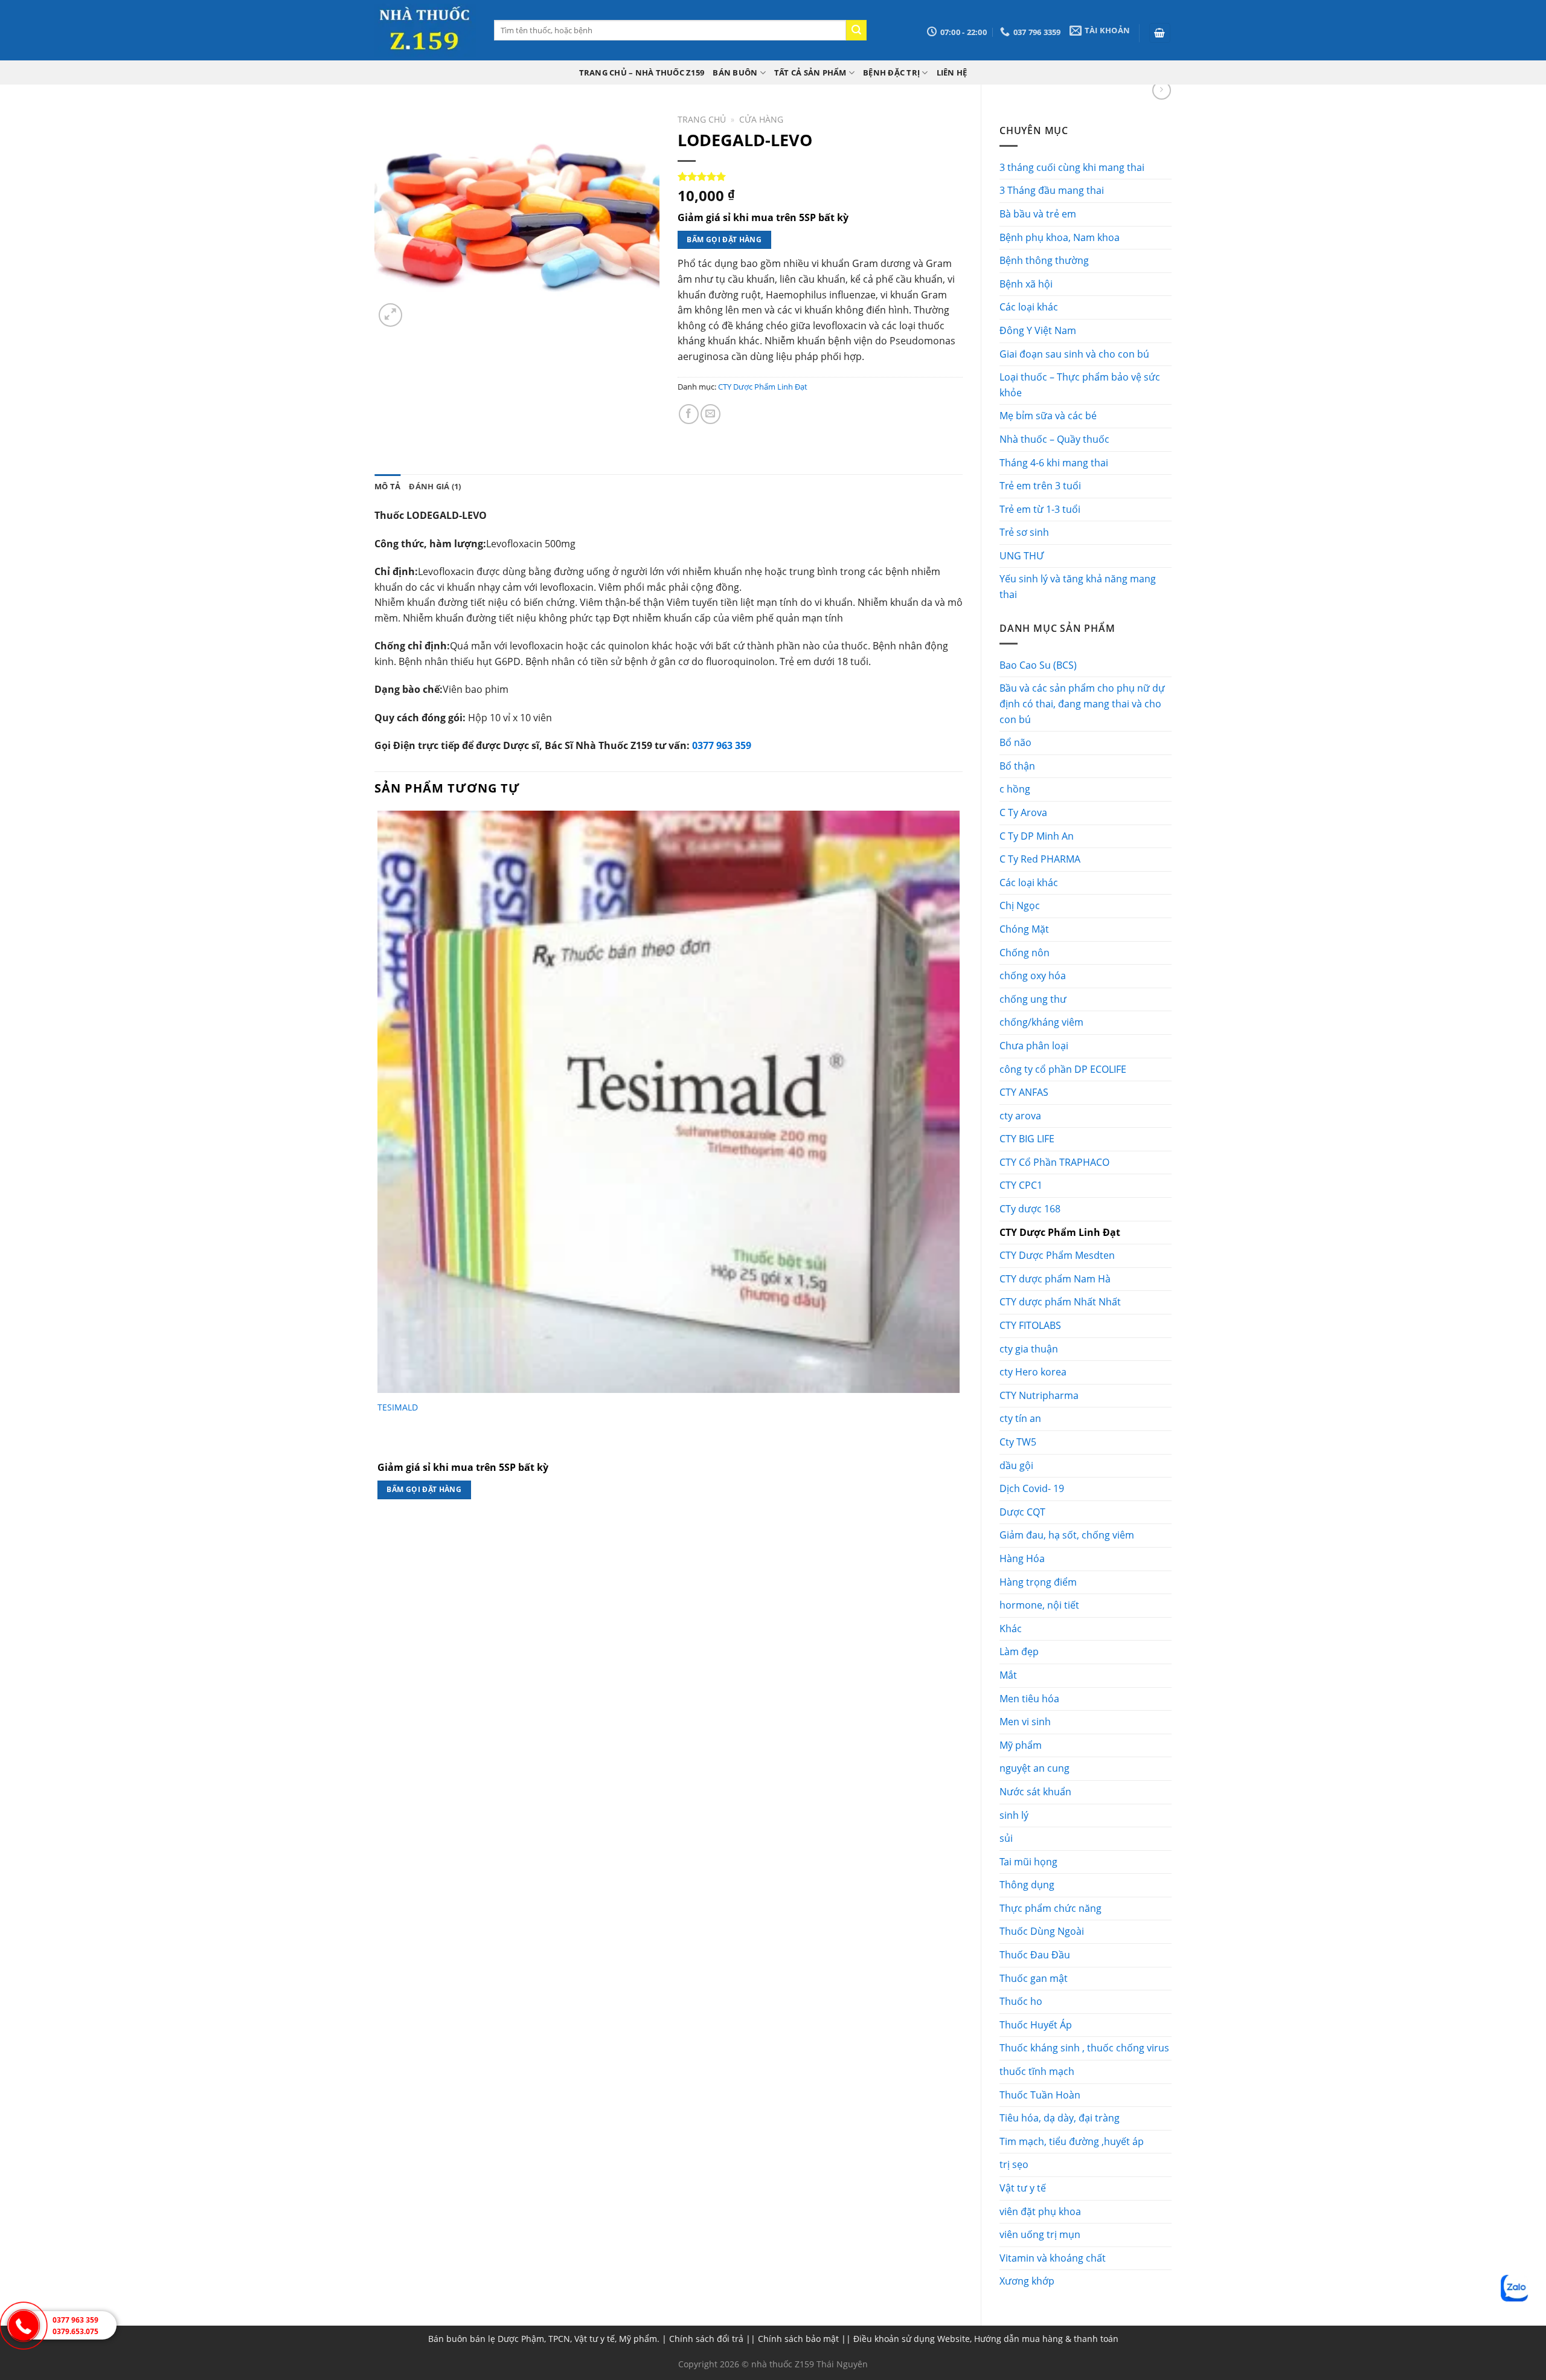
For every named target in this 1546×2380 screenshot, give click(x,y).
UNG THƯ (1022, 556)
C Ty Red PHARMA (1040, 859)
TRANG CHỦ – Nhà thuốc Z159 (642, 72)
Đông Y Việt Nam (1038, 330)
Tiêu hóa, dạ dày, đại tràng (1060, 2118)
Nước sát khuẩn (1035, 1792)
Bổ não (1015, 742)
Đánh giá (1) (435, 486)
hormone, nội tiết (1039, 1605)
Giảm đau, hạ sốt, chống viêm (1067, 1535)
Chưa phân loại (1034, 1046)
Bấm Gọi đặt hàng (724, 240)
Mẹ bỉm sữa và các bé (1048, 416)
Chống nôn (1025, 953)
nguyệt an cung (1034, 1768)
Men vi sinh (1025, 1722)
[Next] (419, 308)
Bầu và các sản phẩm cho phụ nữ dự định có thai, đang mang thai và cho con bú (1082, 703)
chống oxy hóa (1033, 976)
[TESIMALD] (669, 1102)
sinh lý (1014, 1815)
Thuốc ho (1021, 2001)
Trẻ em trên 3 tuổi (1040, 486)
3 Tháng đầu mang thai (1052, 190)
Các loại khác (1029, 307)
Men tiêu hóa (1029, 1699)
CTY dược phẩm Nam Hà (1055, 1279)
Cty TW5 (1018, 1442)
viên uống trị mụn (1040, 2234)
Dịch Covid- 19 (1032, 1488)
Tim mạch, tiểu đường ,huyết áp (1072, 2141)
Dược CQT (1022, 1512)
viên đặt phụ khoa (1040, 2211)
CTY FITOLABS (1030, 1325)
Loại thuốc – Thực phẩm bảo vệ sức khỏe (1080, 385)
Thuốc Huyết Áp (1036, 2025)
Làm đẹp (1019, 1652)
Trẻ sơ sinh (1024, 532)
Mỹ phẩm (1021, 1745)
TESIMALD (398, 1407)
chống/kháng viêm (1041, 1022)
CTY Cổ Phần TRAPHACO (1054, 1162)
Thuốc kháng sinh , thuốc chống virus (1084, 2048)
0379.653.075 (75, 2331)
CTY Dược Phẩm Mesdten (1057, 1255)
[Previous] (380, 1536)
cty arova (1020, 1116)
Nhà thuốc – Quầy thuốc (1054, 439)
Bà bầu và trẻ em (1038, 214)
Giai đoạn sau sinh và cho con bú (1074, 354)
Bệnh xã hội (1026, 284)
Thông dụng (1027, 1885)
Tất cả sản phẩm (810, 72)
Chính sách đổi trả (706, 2339)
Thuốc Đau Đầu (1035, 1955)
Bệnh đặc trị (891, 72)
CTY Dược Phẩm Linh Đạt (1060, 1232)
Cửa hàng (761, 119)
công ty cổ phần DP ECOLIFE (1063, 1069)
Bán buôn (735, 72)
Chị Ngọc (1020, 905)
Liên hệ (952, 72)
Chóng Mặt (1024, 929)
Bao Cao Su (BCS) (1038, 665)
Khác (1011, 1629)
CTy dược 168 (1030, 1209)
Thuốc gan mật (1034, 1978)
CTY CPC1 (1021, 1185)
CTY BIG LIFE (1027, 1139)
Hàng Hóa (1022, 1558)
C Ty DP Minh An (1037, 836)
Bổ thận (1017, 766)
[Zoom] (390, 315)
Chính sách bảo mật (798, 2339)
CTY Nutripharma (1039, 1395)
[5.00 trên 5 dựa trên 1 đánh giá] (820, 176)
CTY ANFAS (1024, 1092)
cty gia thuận (1029, 1349)
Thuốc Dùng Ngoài (1042, 1931)
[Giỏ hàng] (1160, 33)
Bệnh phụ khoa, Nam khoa (1060, 237)
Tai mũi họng (1028, 1862)
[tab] (387, 486)
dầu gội (1016, 1465)
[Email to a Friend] (710, 414)
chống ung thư (1033, 999)
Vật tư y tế (1023, 2188)
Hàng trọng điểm (1038, 1582)
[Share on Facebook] (689, 414)
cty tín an (1020, 1418)
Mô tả (387, 486)
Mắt (1008, 1675)
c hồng (1015, 789)
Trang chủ (702, 119)
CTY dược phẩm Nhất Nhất (1060, 1302)
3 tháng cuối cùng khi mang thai (1072, 167)
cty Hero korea (1033, 1372)
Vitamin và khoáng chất (1053, 2258)
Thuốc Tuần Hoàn (1040, 2095)
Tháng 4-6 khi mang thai (1054, 463)
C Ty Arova (1023, 812)
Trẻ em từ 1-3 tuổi (1040, 509)
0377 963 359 (722, 745)
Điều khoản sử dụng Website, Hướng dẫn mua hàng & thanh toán (986, 2339)
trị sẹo (1014, 2164)
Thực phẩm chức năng (1050, 1908)
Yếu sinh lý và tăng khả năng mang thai (1078, 587)
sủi (1006, 1838)
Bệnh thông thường (1044, 260)
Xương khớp (1027, 2281)
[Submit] (856, 30)
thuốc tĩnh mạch (1037, 2071)
